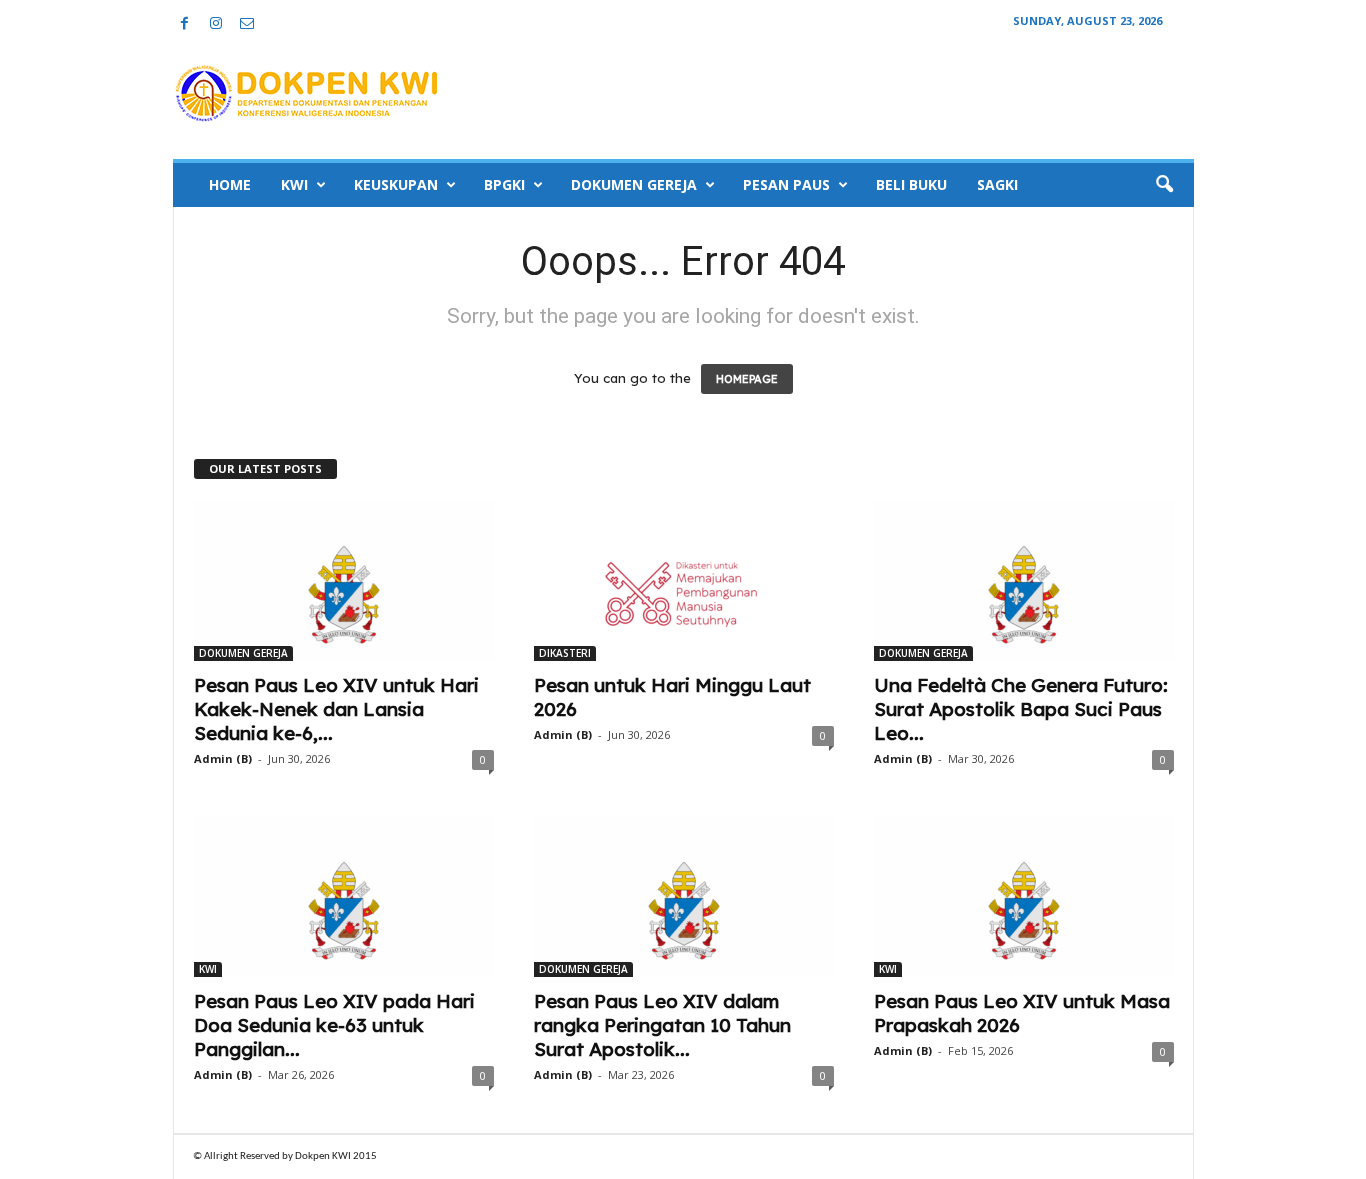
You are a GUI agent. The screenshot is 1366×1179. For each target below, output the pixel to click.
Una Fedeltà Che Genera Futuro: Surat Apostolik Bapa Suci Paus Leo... (1021, 709)
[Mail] (247, 24)
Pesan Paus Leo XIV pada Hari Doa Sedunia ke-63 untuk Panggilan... (334, 1025)
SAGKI (997, 184)
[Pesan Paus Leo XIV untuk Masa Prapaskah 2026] (1024, 897)
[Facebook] (185, 24)
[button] (1164, 185)
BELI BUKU (911, 184)
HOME (230, 184)
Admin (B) (223, 758)
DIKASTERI (565, 653)
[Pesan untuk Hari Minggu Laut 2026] (684, 581)
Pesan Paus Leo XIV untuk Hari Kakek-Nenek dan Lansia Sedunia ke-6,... (336, 709)
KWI (294, 184)
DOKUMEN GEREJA (634, 184)
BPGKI (504, 184)
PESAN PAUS (786, 184)
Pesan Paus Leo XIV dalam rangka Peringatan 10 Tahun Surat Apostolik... (662, 1025)
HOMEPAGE (747, 379)
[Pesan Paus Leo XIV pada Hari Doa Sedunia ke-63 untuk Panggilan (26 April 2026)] (344, 897)
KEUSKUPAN (396, 184)
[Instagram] (216, 24)
